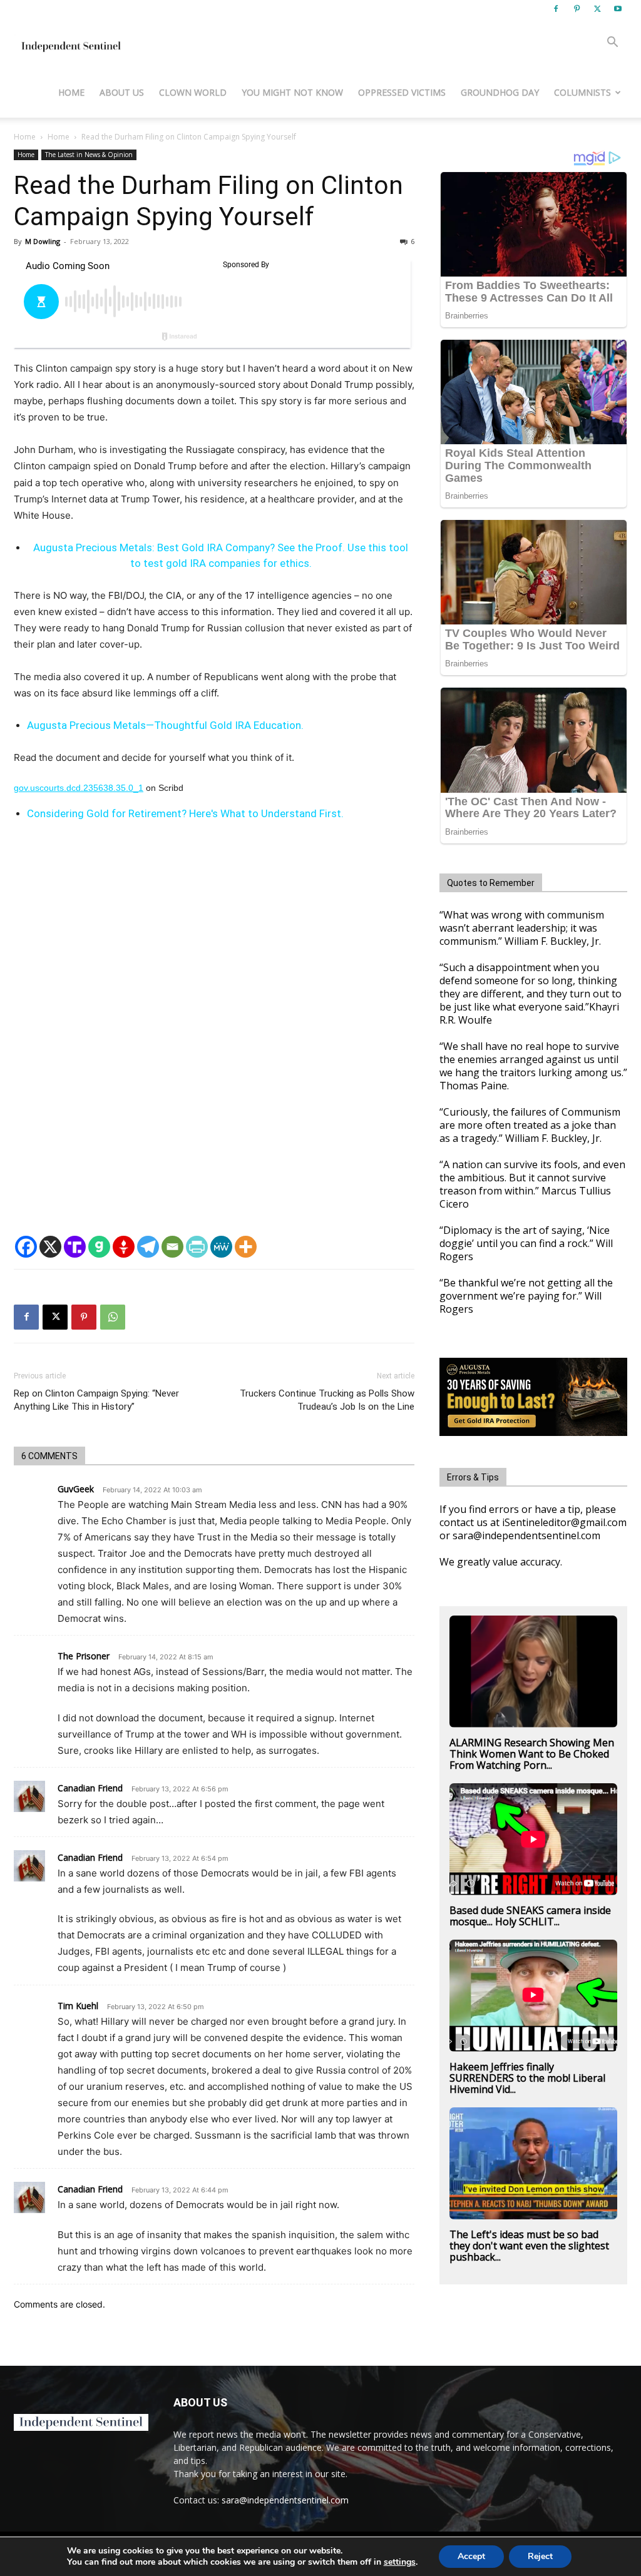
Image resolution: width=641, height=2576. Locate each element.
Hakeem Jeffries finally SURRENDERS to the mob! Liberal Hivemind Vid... (527, 2078)
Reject (540, 2556)
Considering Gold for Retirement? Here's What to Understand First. (185, 813)
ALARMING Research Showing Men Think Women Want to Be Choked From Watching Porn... (532, 1754)
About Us (122, 92)
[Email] (172, 1247)
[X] (597, 9)
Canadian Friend (90, 1788)
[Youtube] (618, 9)
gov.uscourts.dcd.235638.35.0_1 (79, 788)
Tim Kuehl (78, 2006)
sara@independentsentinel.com (285, 2500)
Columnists (582, 92)
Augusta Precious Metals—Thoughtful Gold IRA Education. (165, 725)
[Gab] (99, 1247)
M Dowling (43, 241)
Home (71, 92)
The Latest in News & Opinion (89, 155)
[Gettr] (124, 1247)
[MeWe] (221, 1247)
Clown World (193, 92)
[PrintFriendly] (197, 1247)
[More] (246, 1247)
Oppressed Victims (402, 92)
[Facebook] (556, 9)
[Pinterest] (577, 9)
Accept (471, 2556)
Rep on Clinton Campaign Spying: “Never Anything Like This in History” (96, 1400)
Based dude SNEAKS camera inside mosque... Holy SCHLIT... (530, 1916)
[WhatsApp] (113, 1317)
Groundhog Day (500, 92)
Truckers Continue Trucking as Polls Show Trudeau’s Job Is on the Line (327, 1400)
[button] (612, 43)
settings (400, 2562)
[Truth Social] (75, 1247)
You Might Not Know (292, 92)
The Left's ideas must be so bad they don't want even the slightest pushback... (529, 2246)
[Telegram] (148, 1247)
